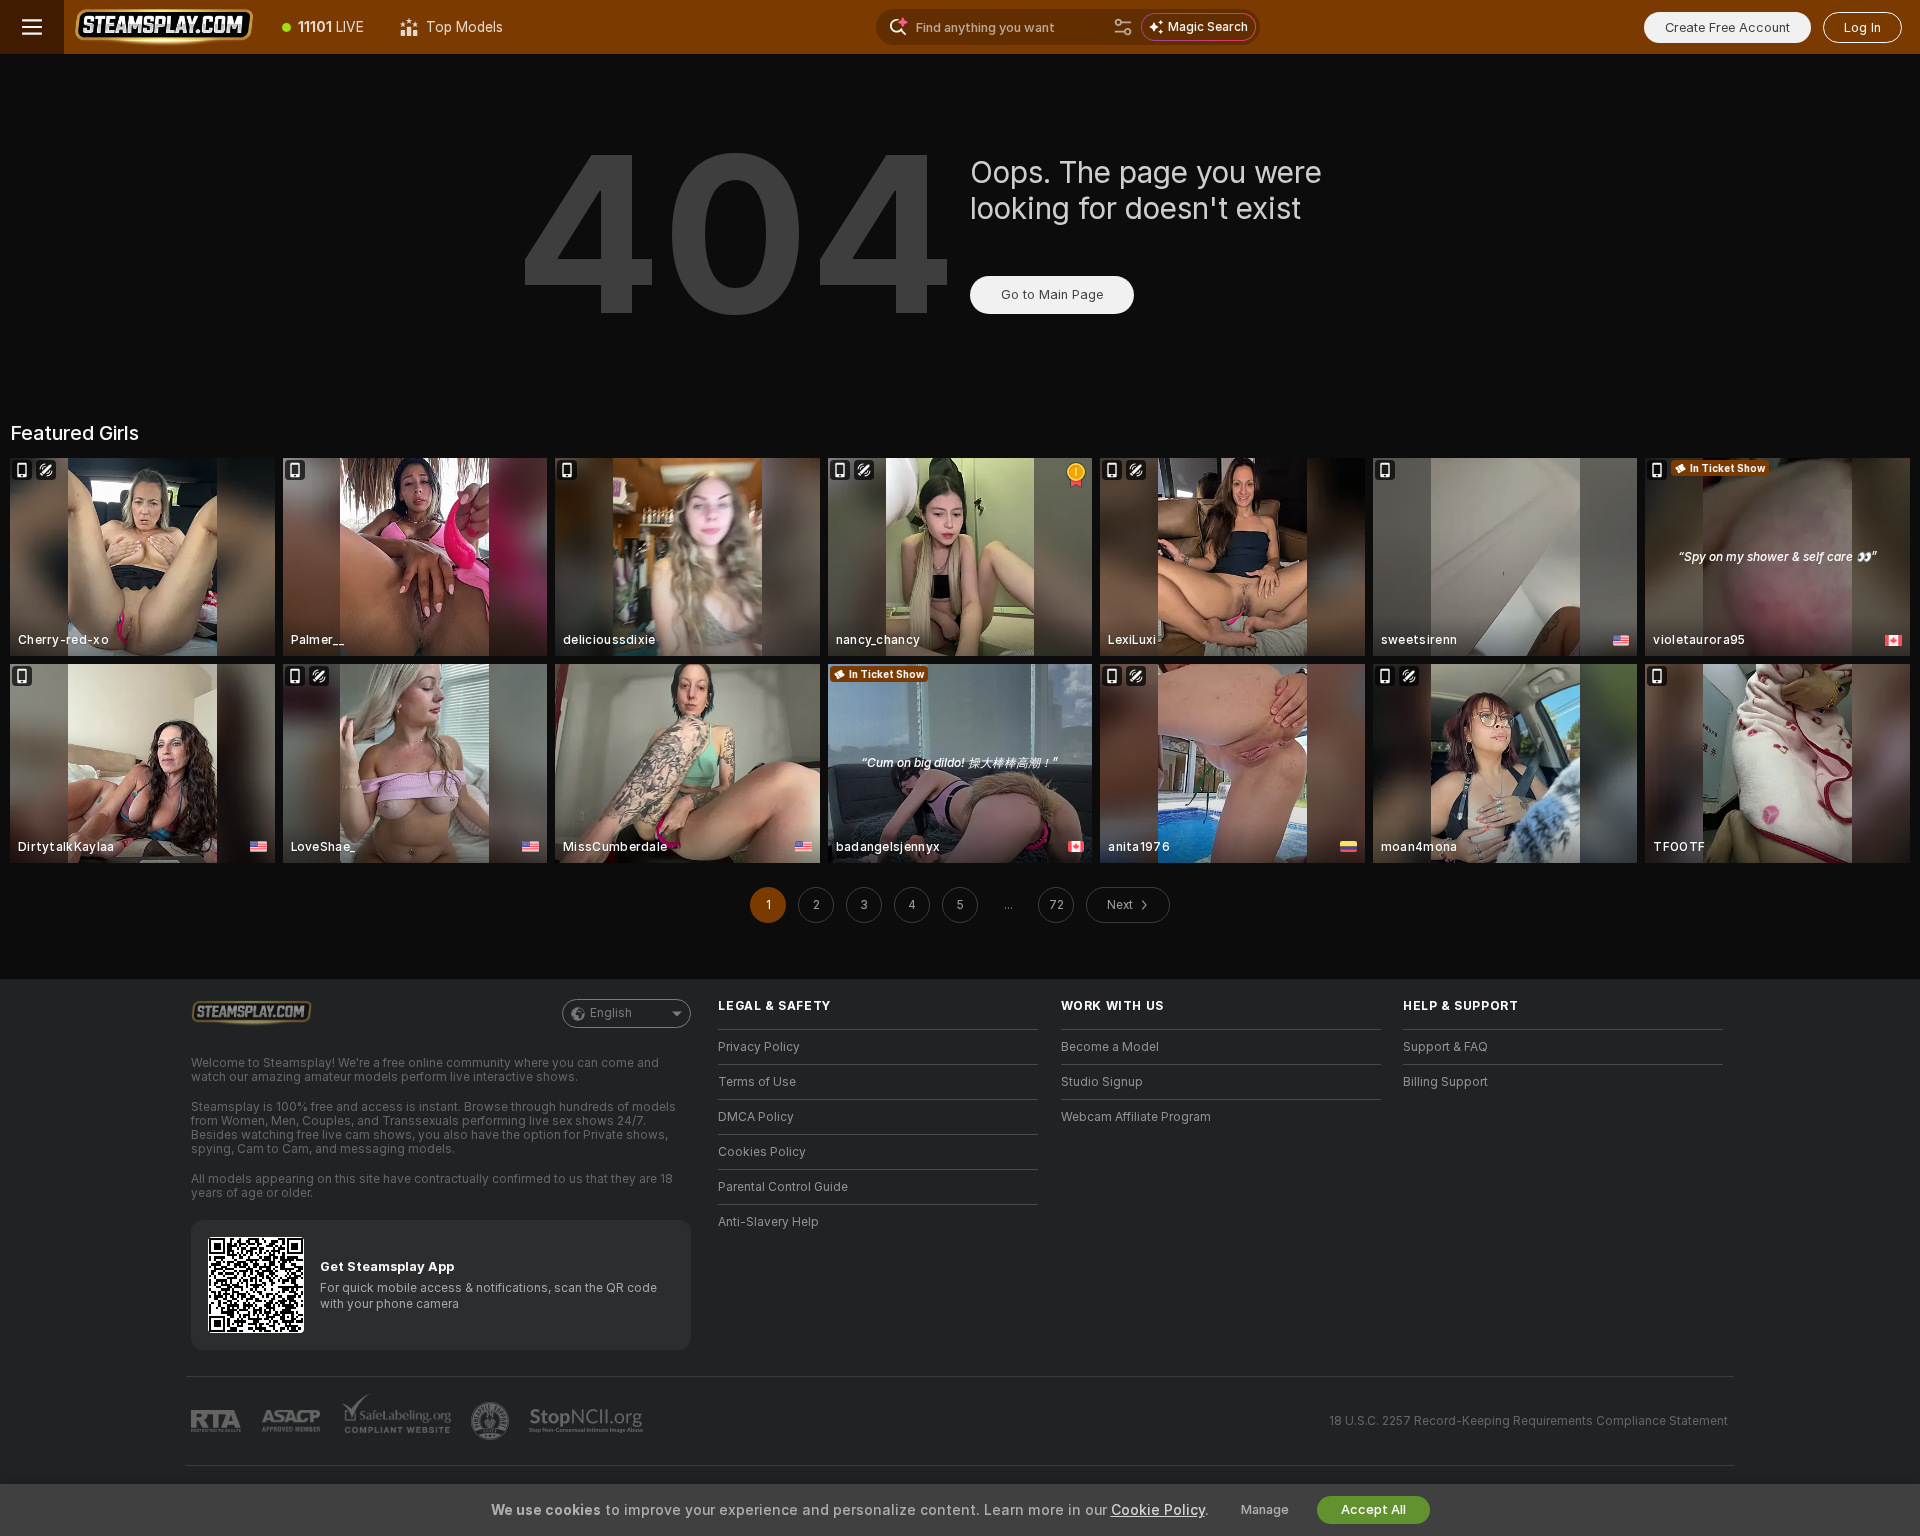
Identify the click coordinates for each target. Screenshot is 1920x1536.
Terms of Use (757, 1082)
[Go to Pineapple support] (492, 1421)
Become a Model (1110, 1047)
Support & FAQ (1445, 1047)
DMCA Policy (756, 1117)
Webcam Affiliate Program (1136, 1117)
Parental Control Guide (783, 1187)
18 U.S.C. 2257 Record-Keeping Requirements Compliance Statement (1528, 1421)
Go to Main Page (1052, 294)
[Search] (1123, 27)
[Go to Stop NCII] (588, 1421)
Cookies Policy (762, 1152)
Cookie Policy (1158, 1510)
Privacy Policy (759, 1047)
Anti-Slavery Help (768, 1222)
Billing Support (1445, 1082)
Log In (1862, 27)
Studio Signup (1102, 1082)
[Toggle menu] (32, 27)
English (611, 1013)
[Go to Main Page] (164, 27)
